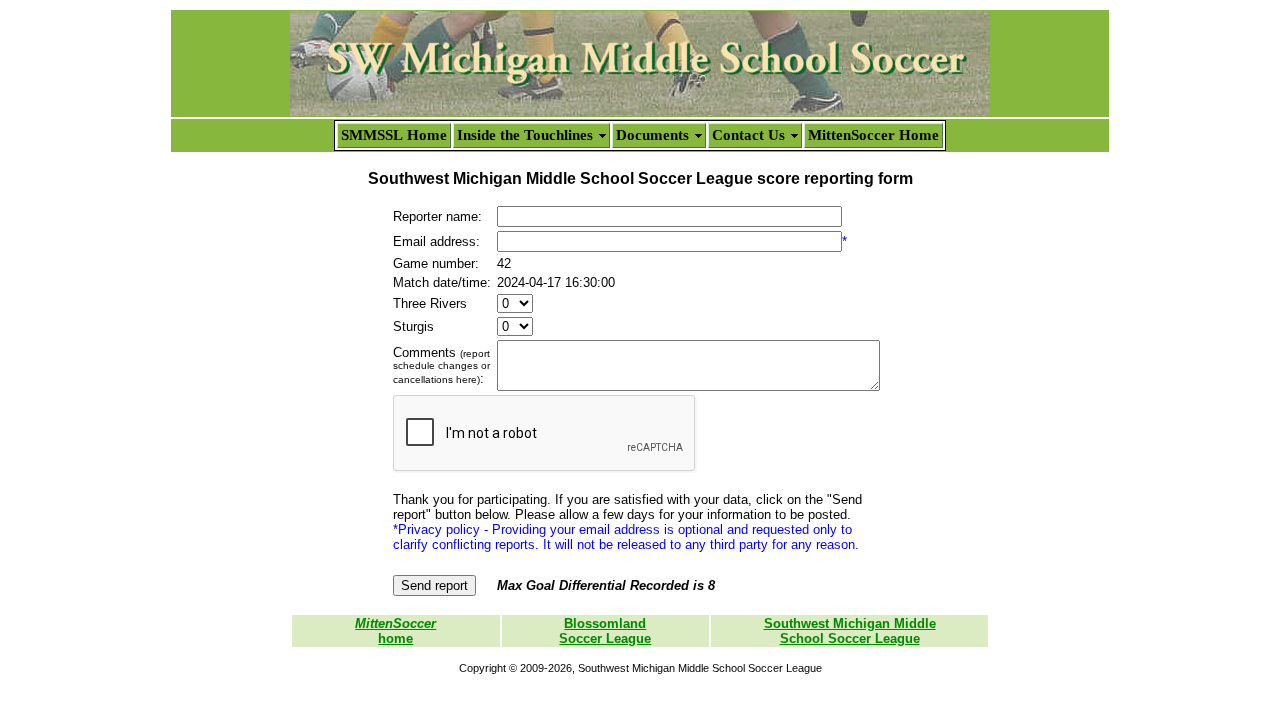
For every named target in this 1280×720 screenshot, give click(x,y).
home (395, 631)
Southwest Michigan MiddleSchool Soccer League (850, 631)
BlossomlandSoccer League (605, 631)
